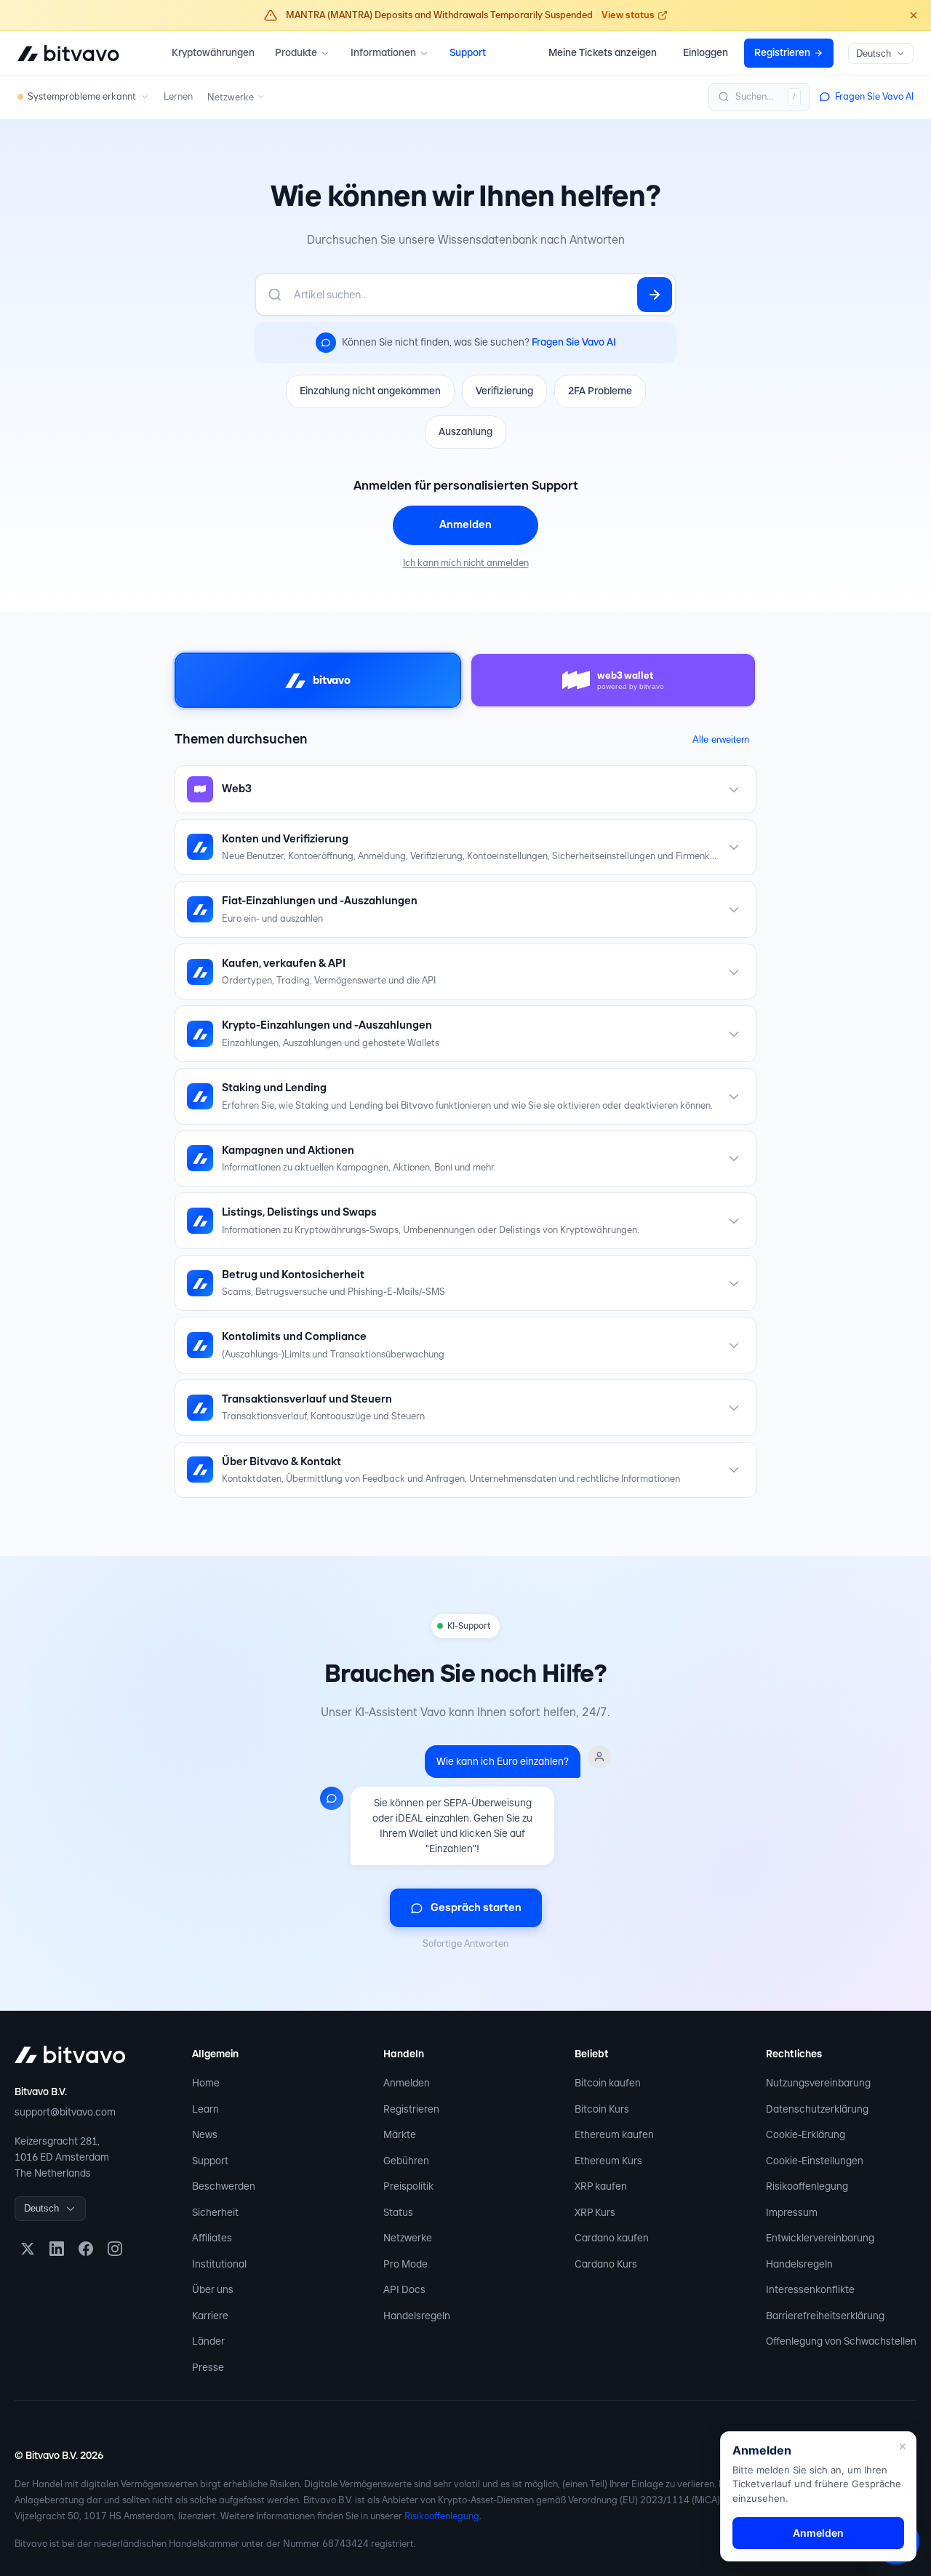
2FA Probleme (600, 391)
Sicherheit (215, 2212)
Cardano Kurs (606, 2264)
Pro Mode (405, 2264)
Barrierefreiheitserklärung (825, 2316)
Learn (205, 2109)
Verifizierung (504, 391)
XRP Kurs (595, 2212)
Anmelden (465, 525)
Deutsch (874, 53)
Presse (208, 2367)
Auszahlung (465, 431)
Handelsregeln (417, 2316)
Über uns (213, 2289)
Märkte (400, 2134)
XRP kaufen (601, 2186)
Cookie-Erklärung (806, 2134)
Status (398, 2212)
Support (468, 52)
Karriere (210, 2316)
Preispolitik (408, 2186)
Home (206, 2083)
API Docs (404, 2289)
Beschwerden (224, 2186)
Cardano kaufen (612, 2238)
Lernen (178, 96)
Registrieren (411, 2109)
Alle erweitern (721, 739)
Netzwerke (408, 2238)
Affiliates (212, 2238)
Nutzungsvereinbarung (818, 2083)
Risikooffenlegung (807, 2186)
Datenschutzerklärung (817, 2109)
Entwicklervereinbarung (820, 2238)
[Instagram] (115, 2249)
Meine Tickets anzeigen (603, 52)
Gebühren (406, 2161)
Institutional (219, 2264)
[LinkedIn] (57, 2249)
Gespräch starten (476, 1907)
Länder (208, 2341)
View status (628, 15)
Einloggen (706, 52)
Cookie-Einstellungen (815, 2161)
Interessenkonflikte (810, 2289)
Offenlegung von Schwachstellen (841, 2341)
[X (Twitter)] (28, 2249)
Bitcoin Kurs (602, 2109)
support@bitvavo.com (65, 2112)
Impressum (792, 2212)
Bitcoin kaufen (608, 2083)
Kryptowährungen (213, 52)
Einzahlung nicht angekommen (370, 391)
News (205, 2134)
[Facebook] (86, 2249)
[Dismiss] (914, 15)
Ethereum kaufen (614, 2134)
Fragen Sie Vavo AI (574, 342)
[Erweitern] (734, 789)
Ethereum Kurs (608, 2161)
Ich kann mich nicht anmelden (466, 563)
